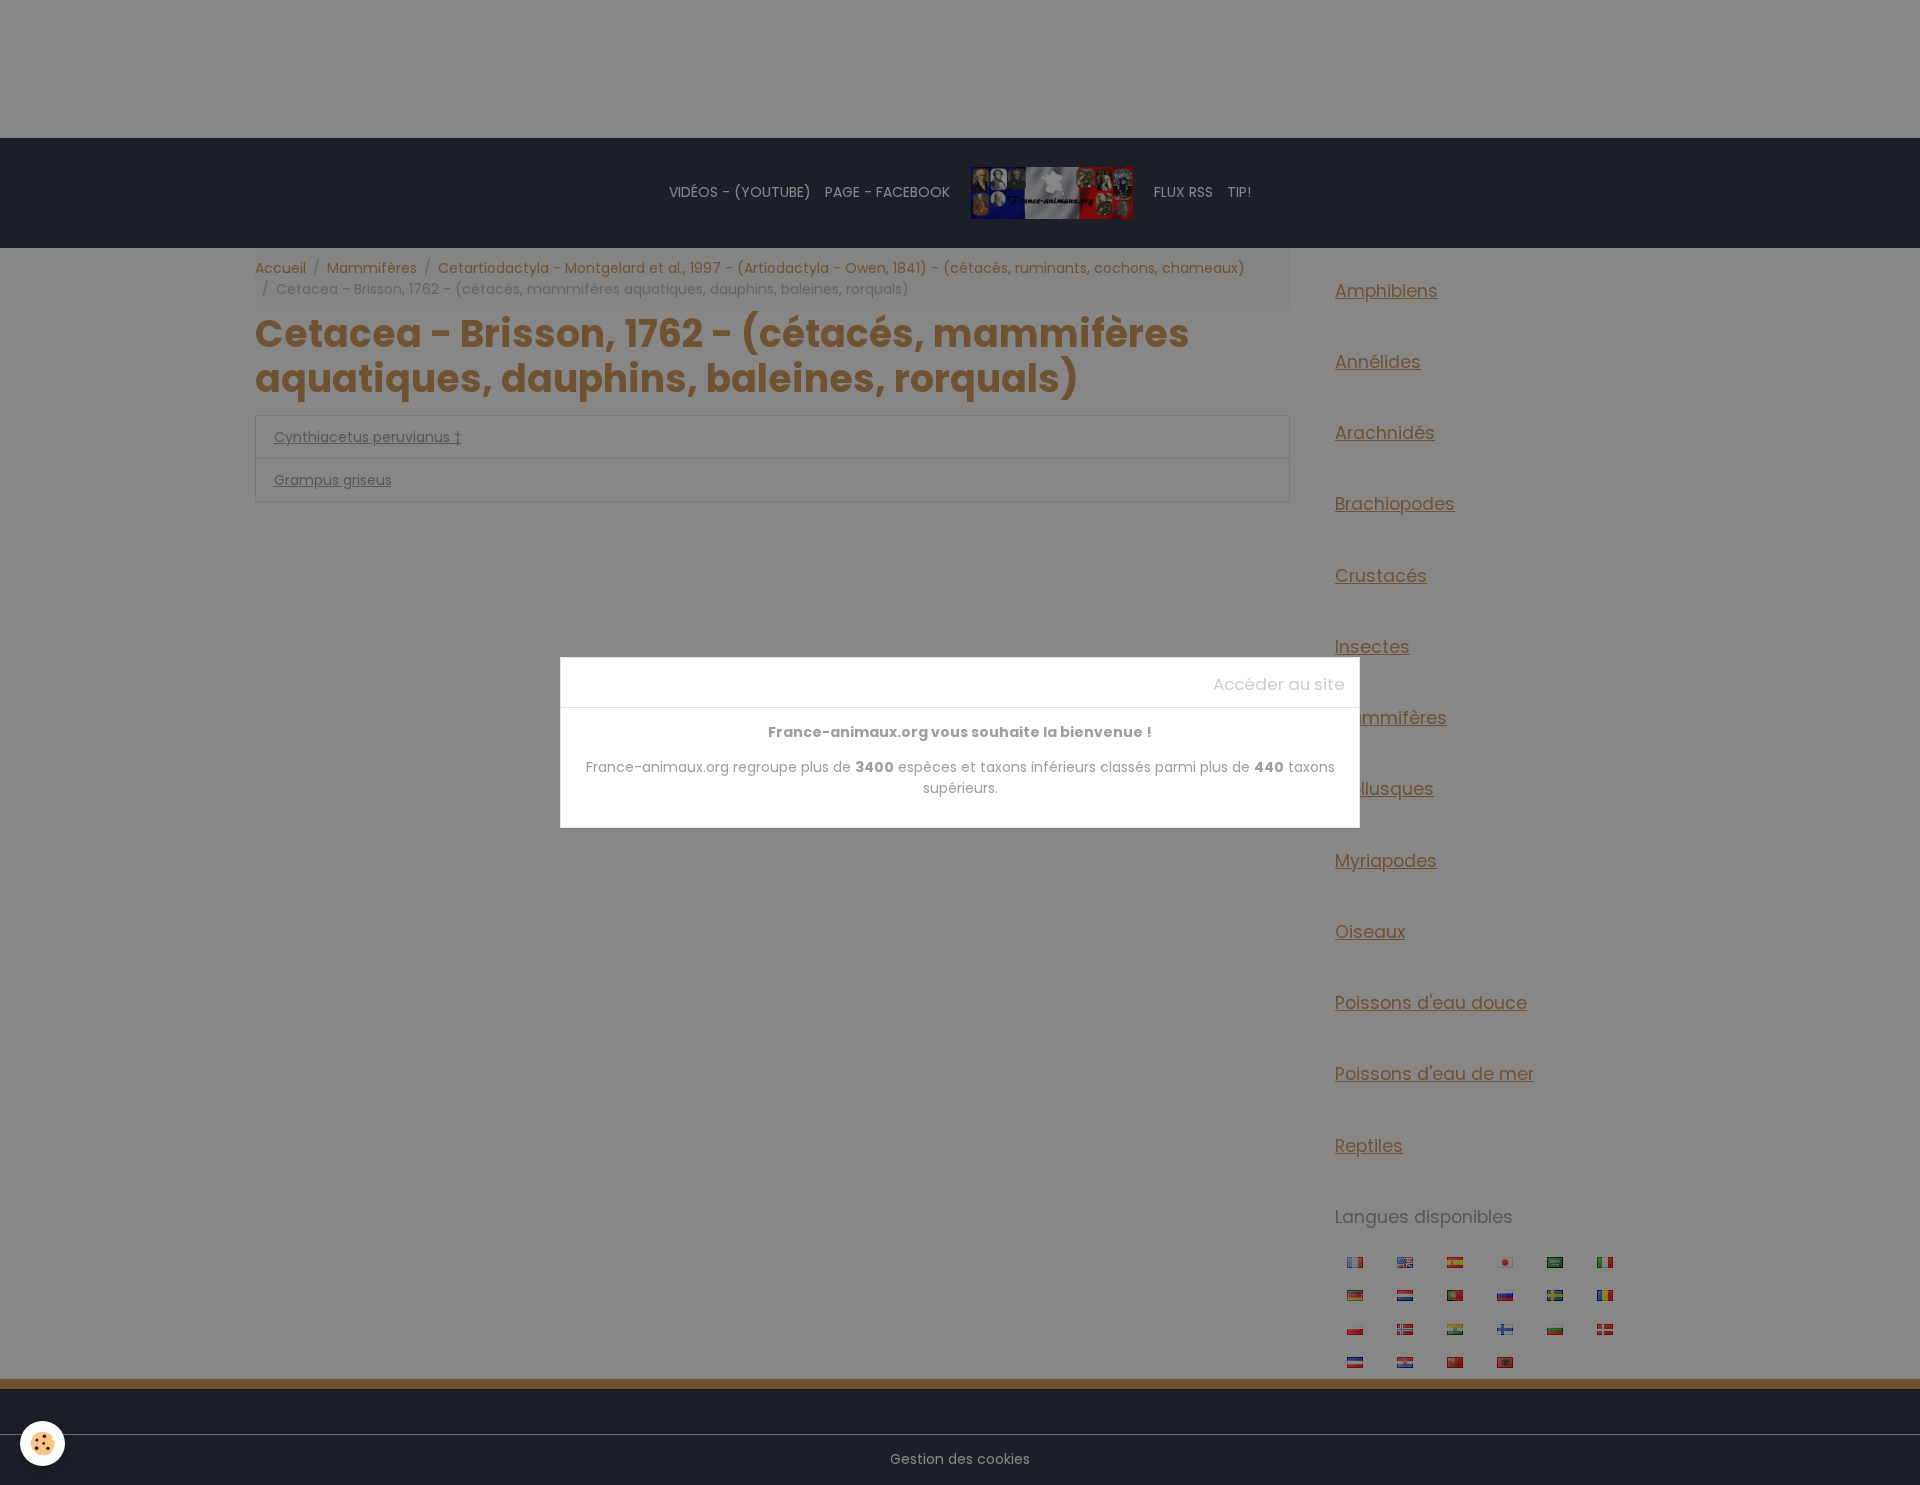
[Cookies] (42, 1443)
